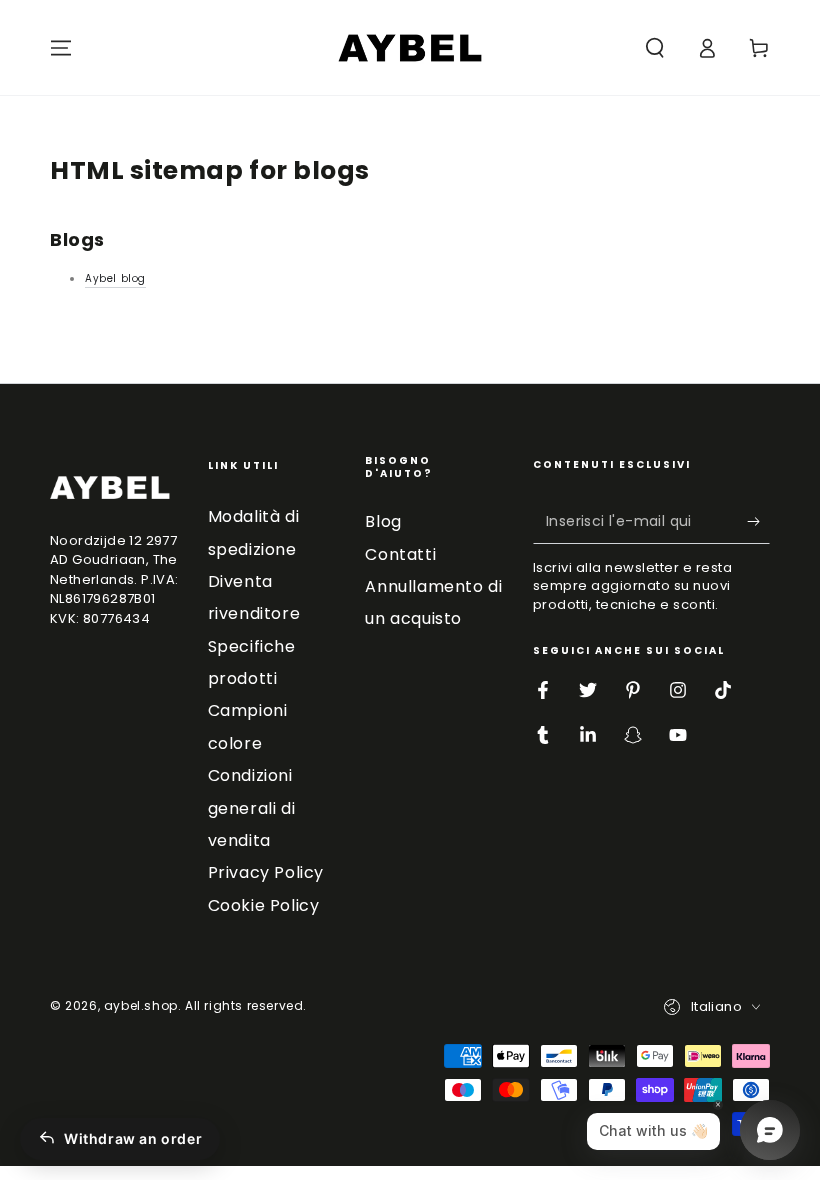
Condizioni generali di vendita (252, 808)
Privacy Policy (266, 872)
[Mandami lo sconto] (758, 521)
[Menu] (61, 48)
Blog (383, 521)
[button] (655, 48)
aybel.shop (141, 1005)
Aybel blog (115, 278)
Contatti (400, 554)
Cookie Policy (264, 905)
